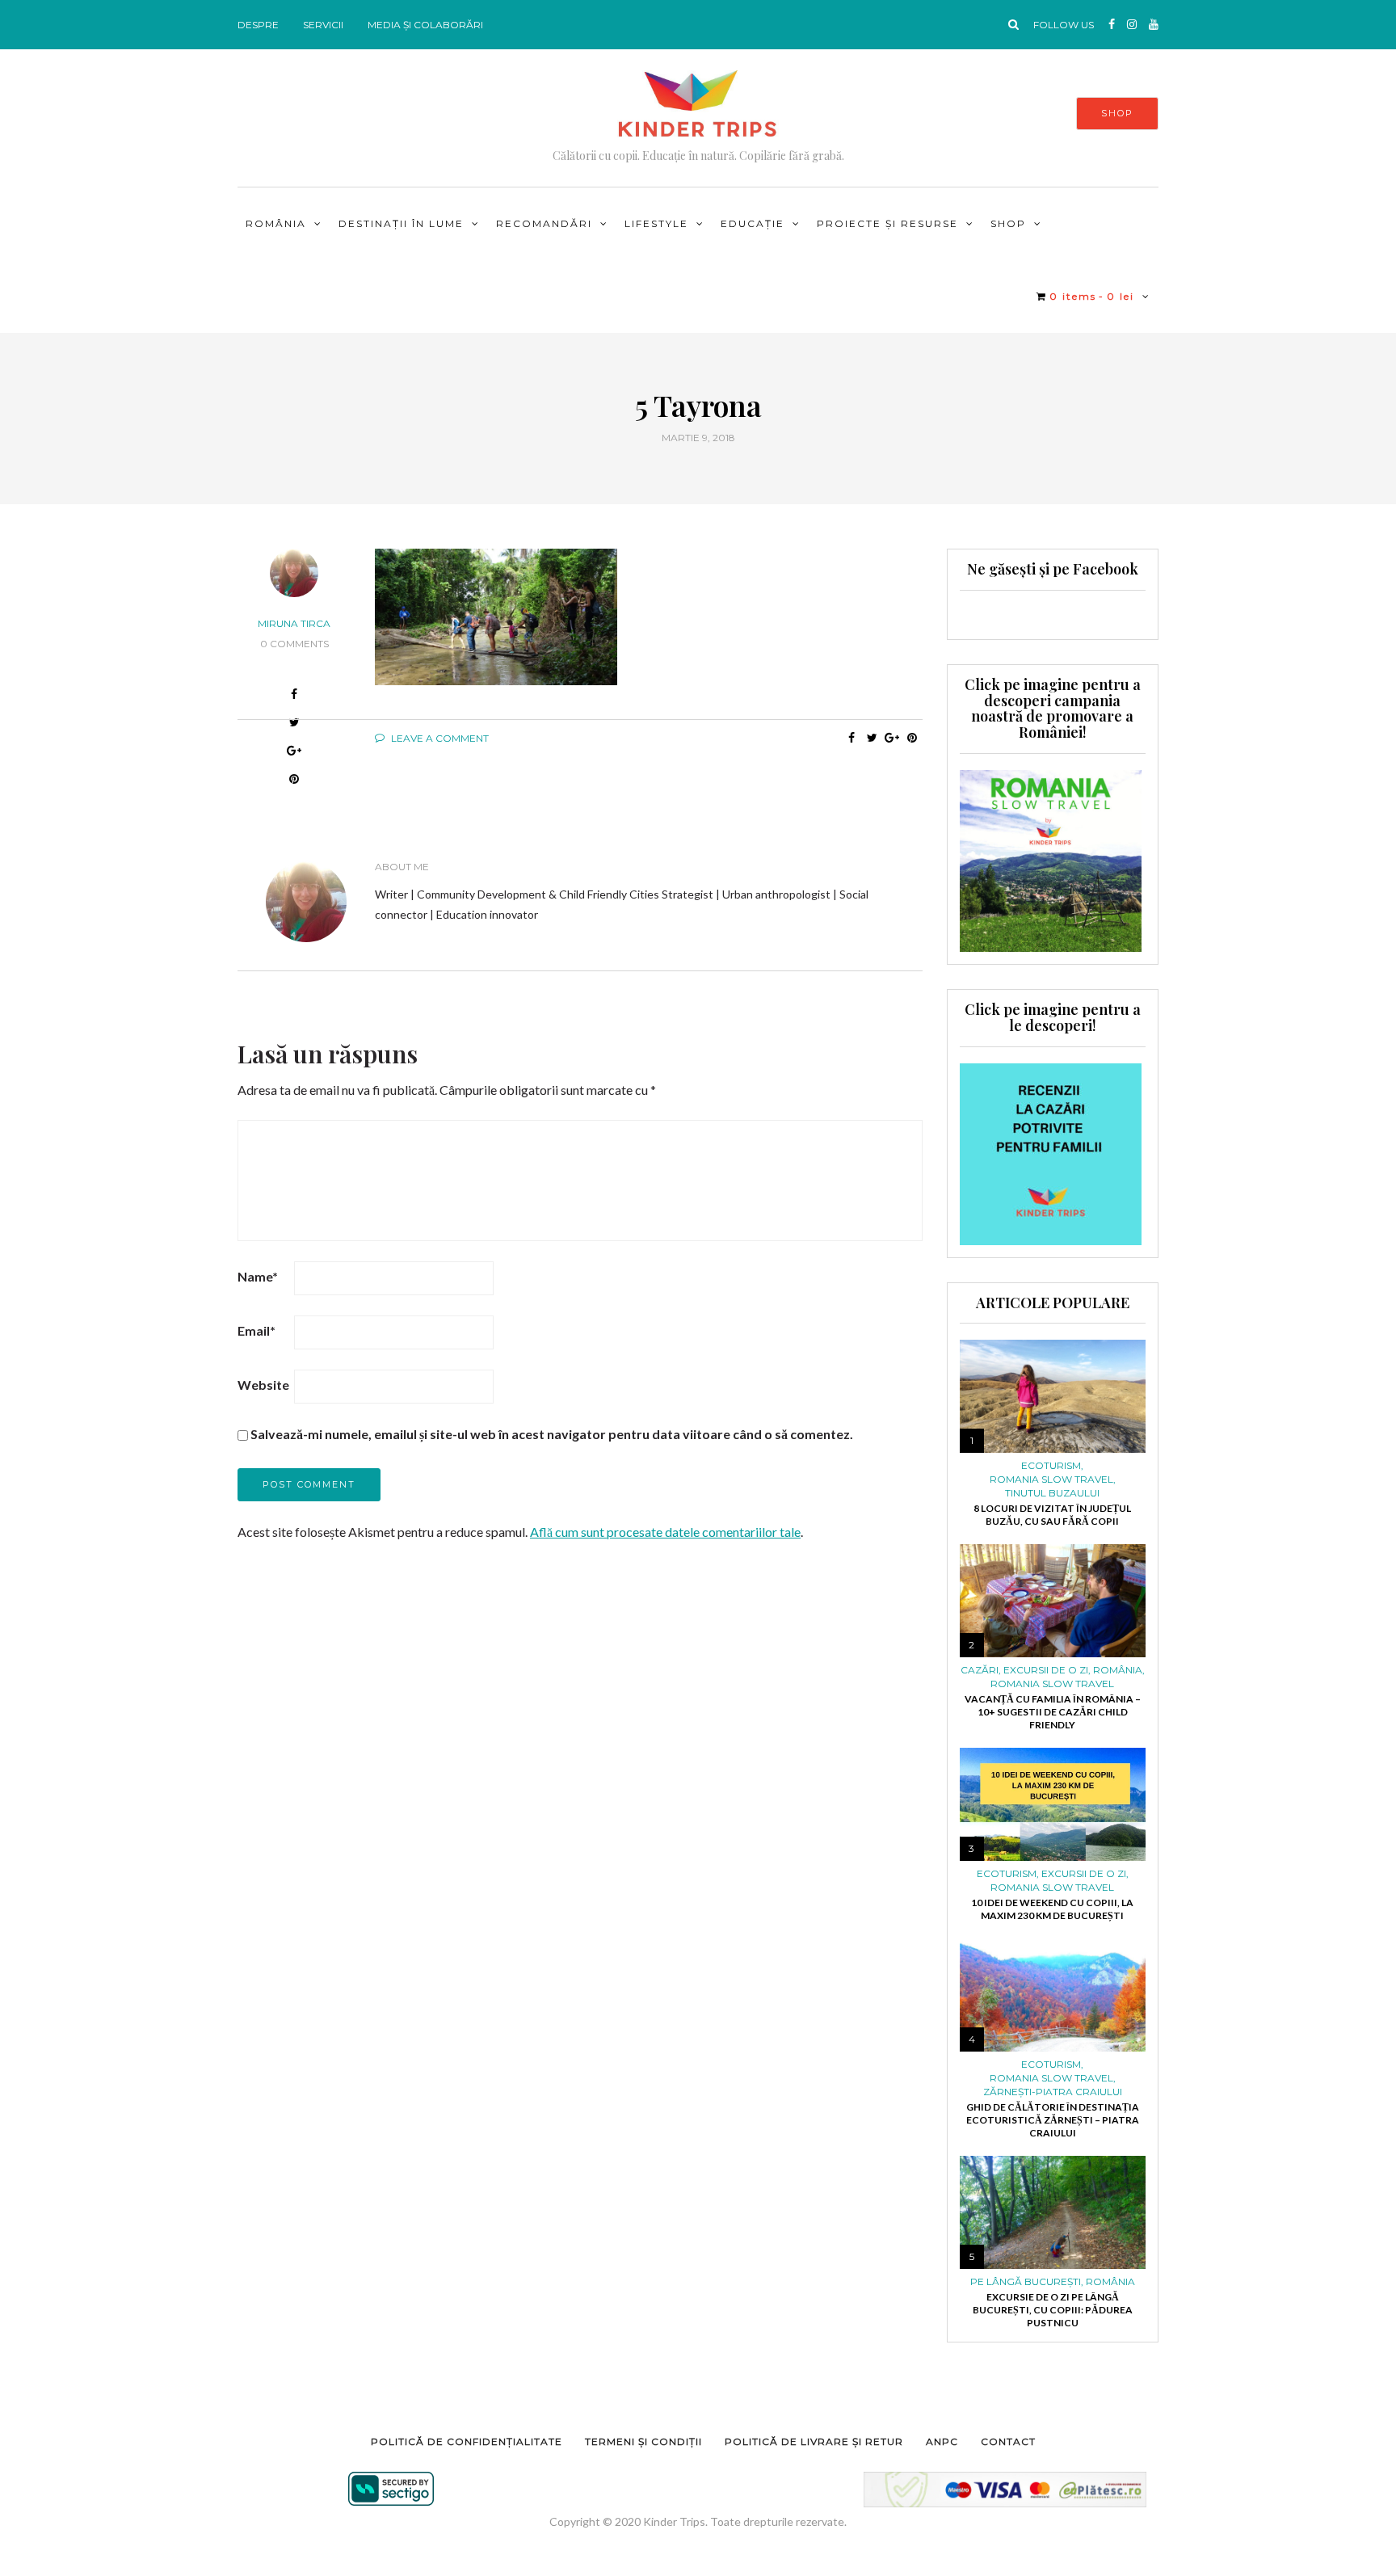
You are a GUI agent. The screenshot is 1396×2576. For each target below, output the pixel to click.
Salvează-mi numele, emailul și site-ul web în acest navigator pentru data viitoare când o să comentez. (552, 1434)
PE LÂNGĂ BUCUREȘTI (1026, 2282)
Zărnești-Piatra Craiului (1053, 2092)
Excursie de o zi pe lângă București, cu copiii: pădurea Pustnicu (1053, 2310)
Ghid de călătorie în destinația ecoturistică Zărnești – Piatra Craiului (1053, 2120)
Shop (1008, 223)
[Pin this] (912, 738)
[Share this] (294, 696)
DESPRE (258, 25)
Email (256, 1330)
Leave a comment (439, 738)
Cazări (980, 1670)
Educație (753, 223)
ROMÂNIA (276, 223)
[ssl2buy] (391, 2489)
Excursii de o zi (1046, 1670)
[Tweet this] (872, 738)
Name (258, 1276)
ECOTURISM (1051, 1466)
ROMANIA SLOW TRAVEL (1051, 1480)
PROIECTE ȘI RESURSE (887, 223)
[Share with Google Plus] (892, 738)
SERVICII (323, 25)
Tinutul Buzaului (1052, 1493)
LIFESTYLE (656, 223)
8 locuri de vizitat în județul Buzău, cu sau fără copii (1052, 1515)
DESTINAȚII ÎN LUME (401, 223)
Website (263, 1385)
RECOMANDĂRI (544, 223)
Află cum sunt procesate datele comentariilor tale (665, 1532)
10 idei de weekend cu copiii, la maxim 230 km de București (1052, 1909)
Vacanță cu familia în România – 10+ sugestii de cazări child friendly (1053, 1712)
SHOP (1117, 113)
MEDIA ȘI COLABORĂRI (425, 25)
